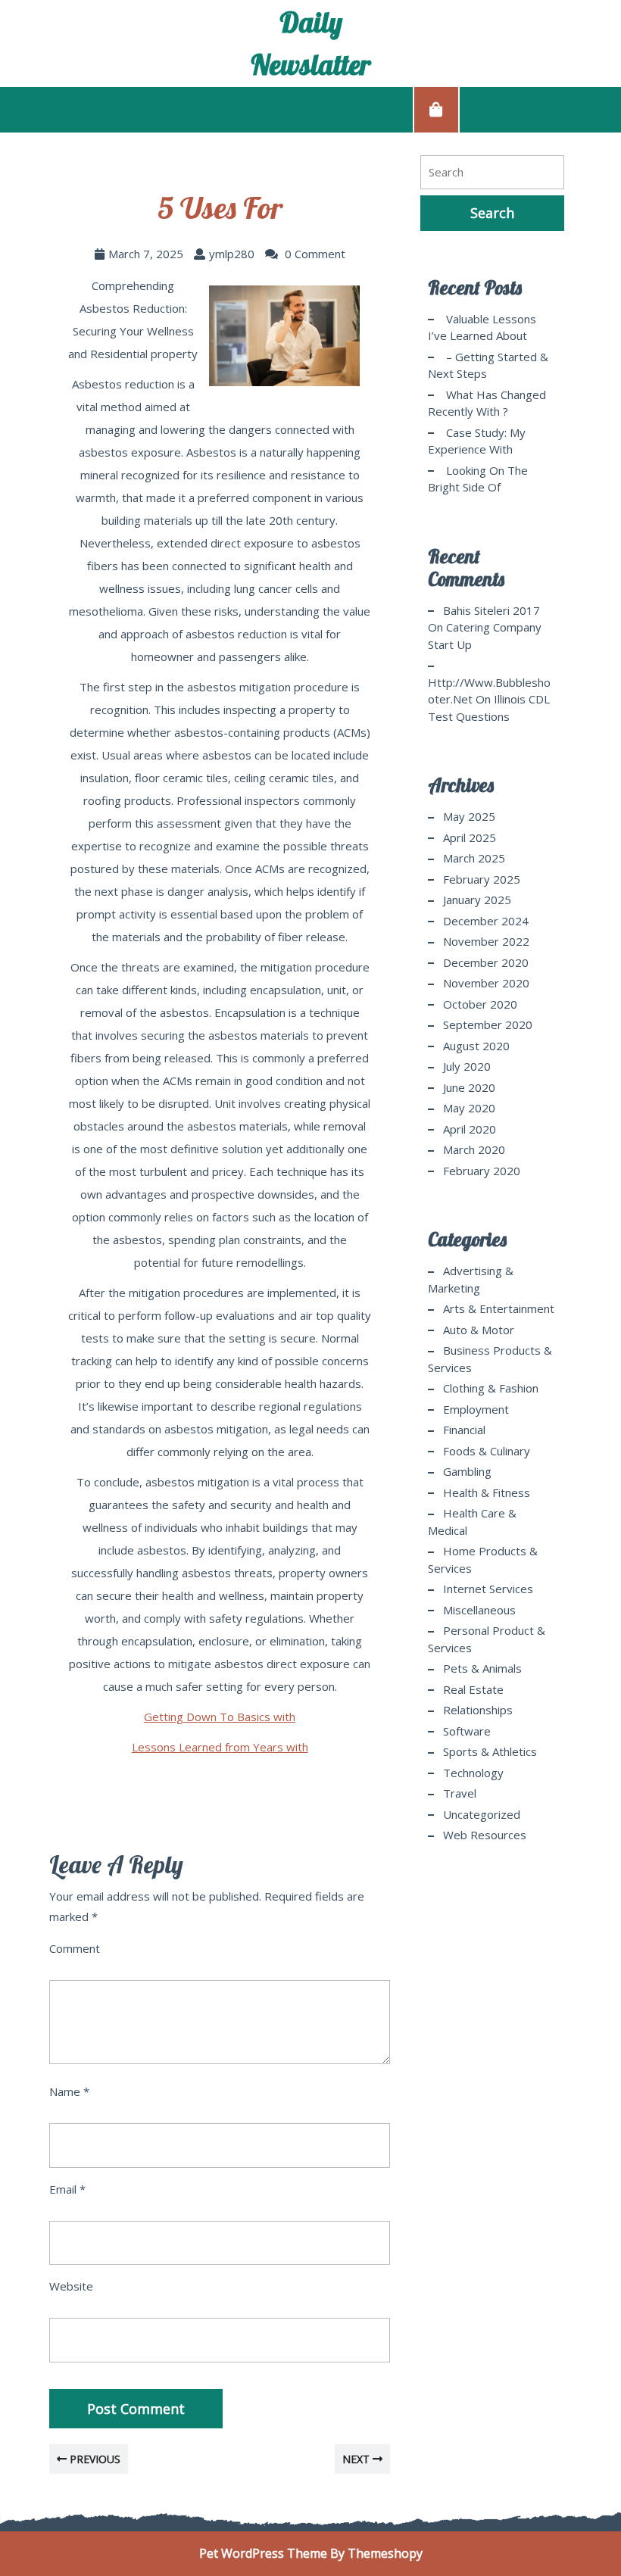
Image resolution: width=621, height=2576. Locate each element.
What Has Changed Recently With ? (487, 403)
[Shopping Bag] (436, 109)
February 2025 (482, 879)
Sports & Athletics (490, 1751)
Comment (75, 1948)
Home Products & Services (483, 1559)
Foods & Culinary (487, 1451)
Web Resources (485, 1835)
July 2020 (467, 1066)
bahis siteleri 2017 (491, 610)
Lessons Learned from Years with (220, 1747)
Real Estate (473, 1689)
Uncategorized (482, 1814)
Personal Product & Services (487, 1639)
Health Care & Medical (472, 1522)
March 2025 (474, 858)
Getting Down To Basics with (220, 1717)
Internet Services (488, 1589)
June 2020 (469, 1087)
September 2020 (488, 1024)
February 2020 (482, 1171)
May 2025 (469, 816)
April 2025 (470, 837)
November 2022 (486, 941)
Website (71, 2286)
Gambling (467, 1471)
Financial (464, 1430)
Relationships (478, 1710)
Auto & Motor (479, 1330)
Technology (473, 1773)
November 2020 (486, 983)
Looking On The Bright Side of (478, 479)
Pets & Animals (482, 1668)
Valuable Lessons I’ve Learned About (482, 327)
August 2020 (476, 1046)
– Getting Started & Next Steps (488, 365)
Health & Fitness (487, 1492)
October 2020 (480, 1004)
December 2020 (486, 962)
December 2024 (486, 921)
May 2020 (469, 1108)
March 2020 (474, 1149)
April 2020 (470, 1129)
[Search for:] (492, 172)
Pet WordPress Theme (263, 2553)
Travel (460, 1793)
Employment (476, 1409)
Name (69, 2091)
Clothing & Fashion (491, 1388)
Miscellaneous (479, 1610)
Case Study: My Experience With (477, 441)
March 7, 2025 (146, 254)
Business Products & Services (490, 1359)
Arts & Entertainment (499, 1308)
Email (67, 2189)
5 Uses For (220, 207)
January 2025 (477, 900)
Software (467, 1731)
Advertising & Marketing (471, 1279)
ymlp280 (232, 254)
